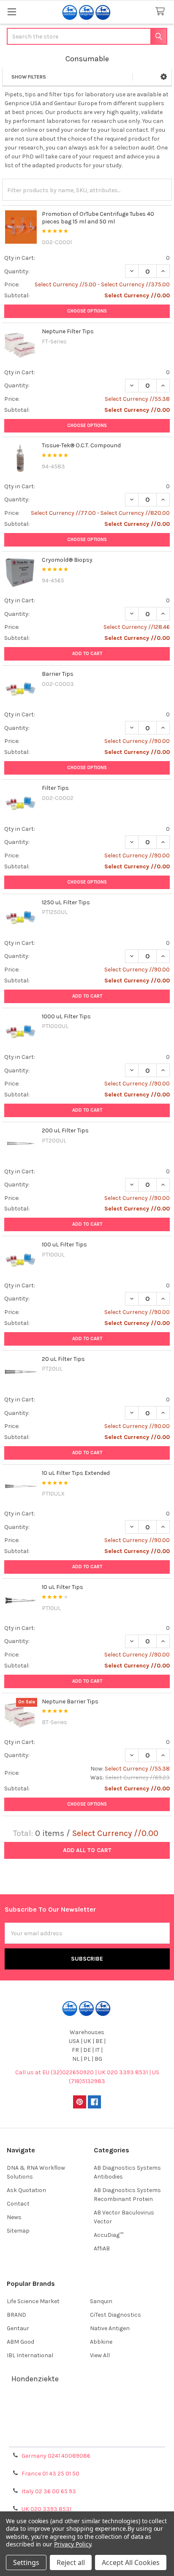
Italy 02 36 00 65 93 (49, 2491)
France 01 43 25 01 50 (50, 2474)
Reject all (71, 2562)
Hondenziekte (35, 2379)
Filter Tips (55, 788)
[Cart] (162, 12)
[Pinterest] (80, 2102)
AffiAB (102, 2248)
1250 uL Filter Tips (66, 902)
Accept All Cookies (131, 2562)
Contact (18, 2204)
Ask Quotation (26, 2190)
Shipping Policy (87, 2417)
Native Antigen (110, 2328)
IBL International (30, 2355)
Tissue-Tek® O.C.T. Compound (81, 445)
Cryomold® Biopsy (67, 560)
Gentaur (18, 2328)
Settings (26, 2562)
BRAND (16, 2315)
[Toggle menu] (12, 12)
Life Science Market (33, 2301)
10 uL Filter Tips (63, 1587)
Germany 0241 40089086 (56, 2456)
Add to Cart (87, 654)
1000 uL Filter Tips (66, 1016)
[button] (164, 77)
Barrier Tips (58, 674)
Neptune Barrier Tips (70, 1701)
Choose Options (87, 311)
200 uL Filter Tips (65, 1130)
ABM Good (20, 2342)
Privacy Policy (87, 2438)
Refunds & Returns (87, 2428)
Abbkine (101, 2342)
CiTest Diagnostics (116, 2315)
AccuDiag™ (109, 2235)
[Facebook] (94, 2102)
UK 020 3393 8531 (46, 2509)
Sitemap (18, 2231)
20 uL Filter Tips (63, 1359)
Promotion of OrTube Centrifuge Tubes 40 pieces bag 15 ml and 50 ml (98, 218)
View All (100, 2355)
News (14, 2217)
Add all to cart (87, 1850)
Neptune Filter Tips (68, 331)
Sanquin (101, 2301)
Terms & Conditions (87, 2407)
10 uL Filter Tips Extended (76, 1473)
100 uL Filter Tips (64, 1244)
